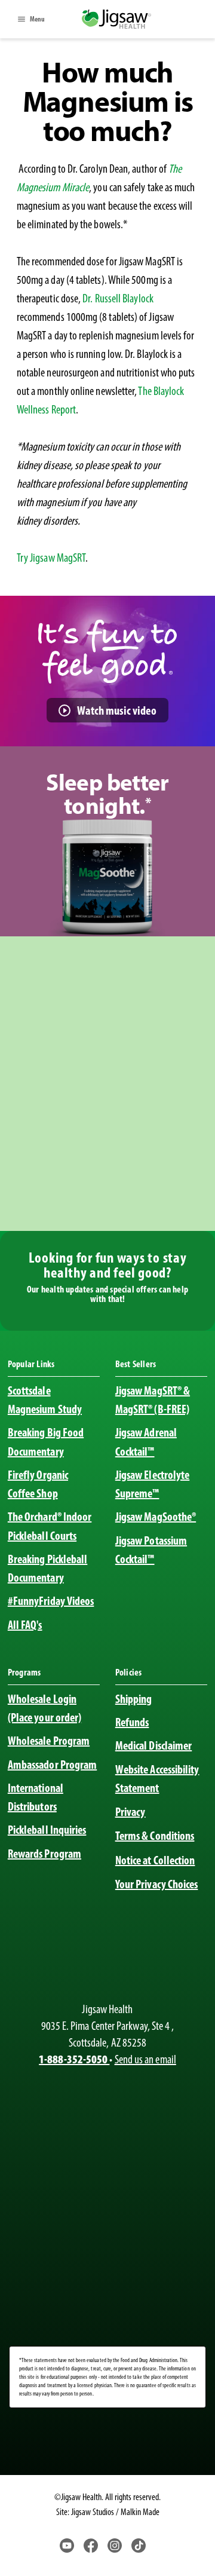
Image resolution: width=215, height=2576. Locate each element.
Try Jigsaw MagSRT (51, 558)
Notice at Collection (155, 1860)
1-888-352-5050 (74, 2059)
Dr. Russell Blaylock (118, 298)
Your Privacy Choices (157, 1884)
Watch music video (117, 710)
